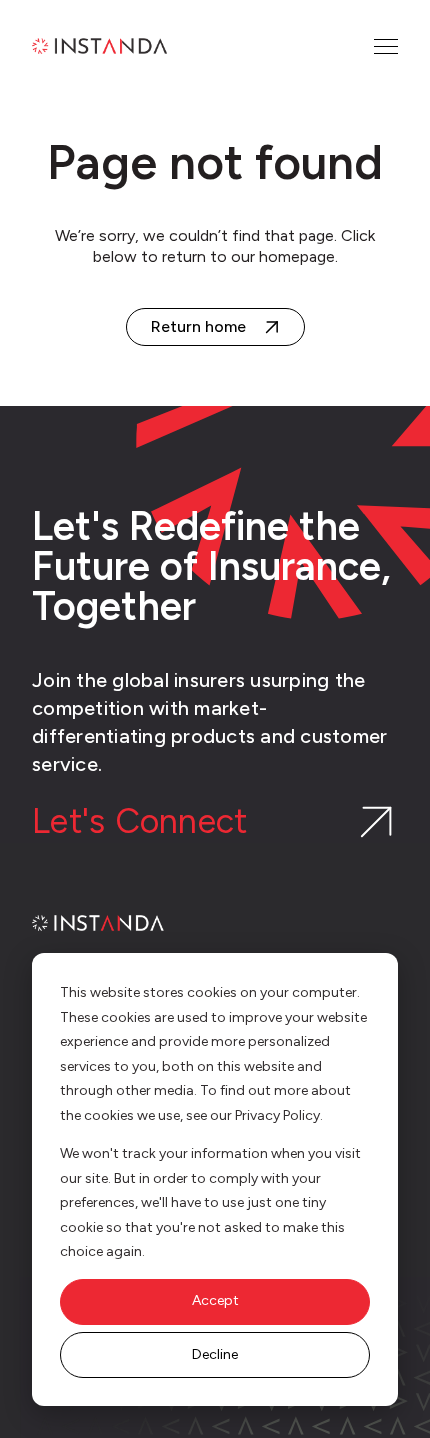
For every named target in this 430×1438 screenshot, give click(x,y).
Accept (215, 1300)
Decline (215, 1354)
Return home (198, 326)
